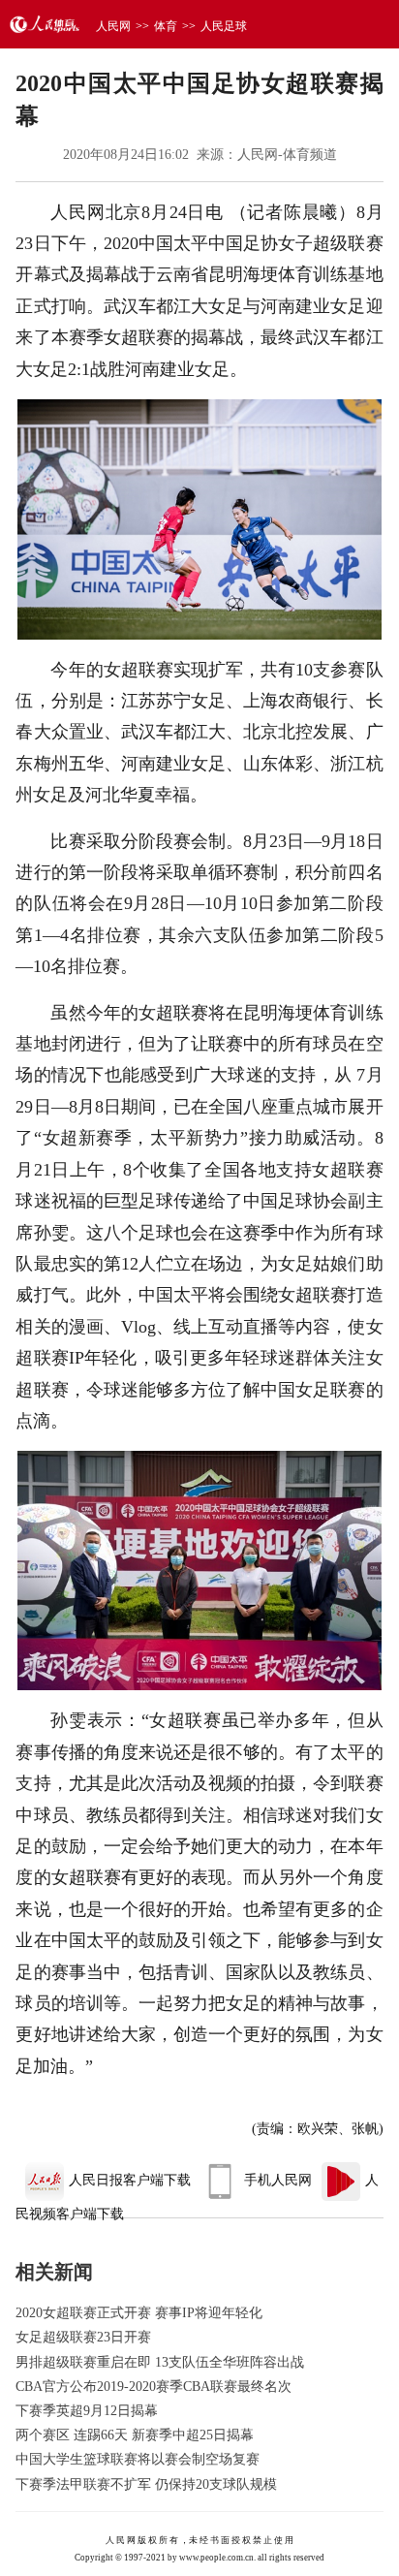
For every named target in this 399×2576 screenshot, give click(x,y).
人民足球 (224, 26)
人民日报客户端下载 (130, 2180)
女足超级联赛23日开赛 (83, 2337)
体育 (166, 26)
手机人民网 (278, 2180)
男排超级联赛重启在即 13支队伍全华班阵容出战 (160, 2362)
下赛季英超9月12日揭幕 (87, 2411)
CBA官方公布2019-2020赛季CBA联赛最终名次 (153, 2387)
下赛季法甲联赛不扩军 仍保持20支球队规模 (146, 2484)
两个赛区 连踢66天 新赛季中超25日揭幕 (135, 2435)
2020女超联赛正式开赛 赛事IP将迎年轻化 (139, 2313)
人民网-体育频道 (287, 155)
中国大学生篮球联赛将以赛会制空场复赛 (138, 2459)
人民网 (113, 26)
